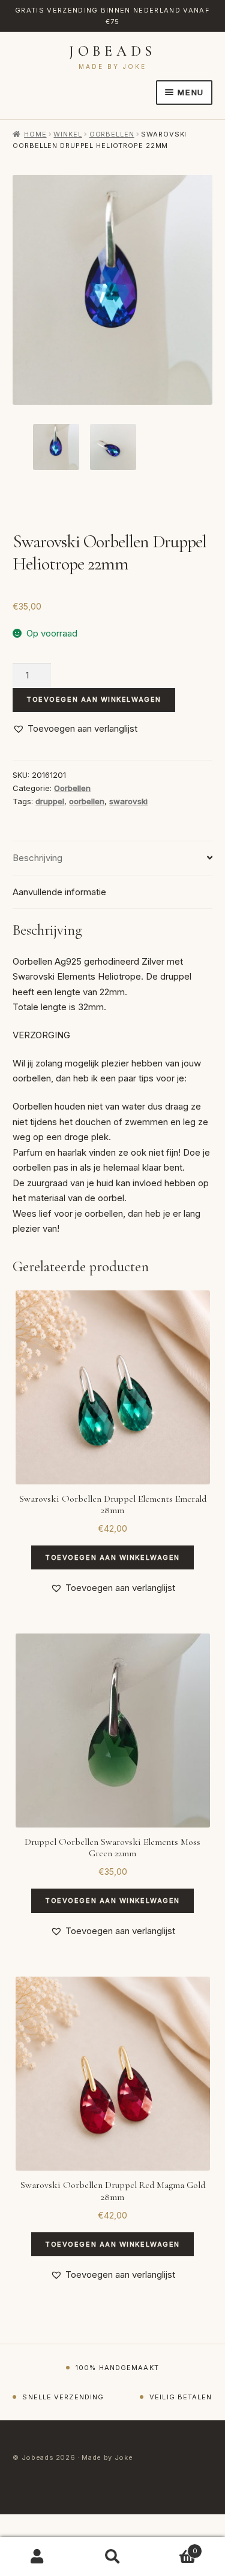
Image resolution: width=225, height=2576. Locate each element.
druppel (50, 801)
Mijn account (37, 2557)
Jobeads (112, 51)
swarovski (128, 801)
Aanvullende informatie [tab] (59, 892)
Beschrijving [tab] (37, 858)
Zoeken (112, 2557)
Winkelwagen (174, 2547)
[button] (75, 729)
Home (35, 134)
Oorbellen (112, 134)
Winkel (67, 134)
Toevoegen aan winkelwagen (94, 699)
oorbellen (87, 801)
